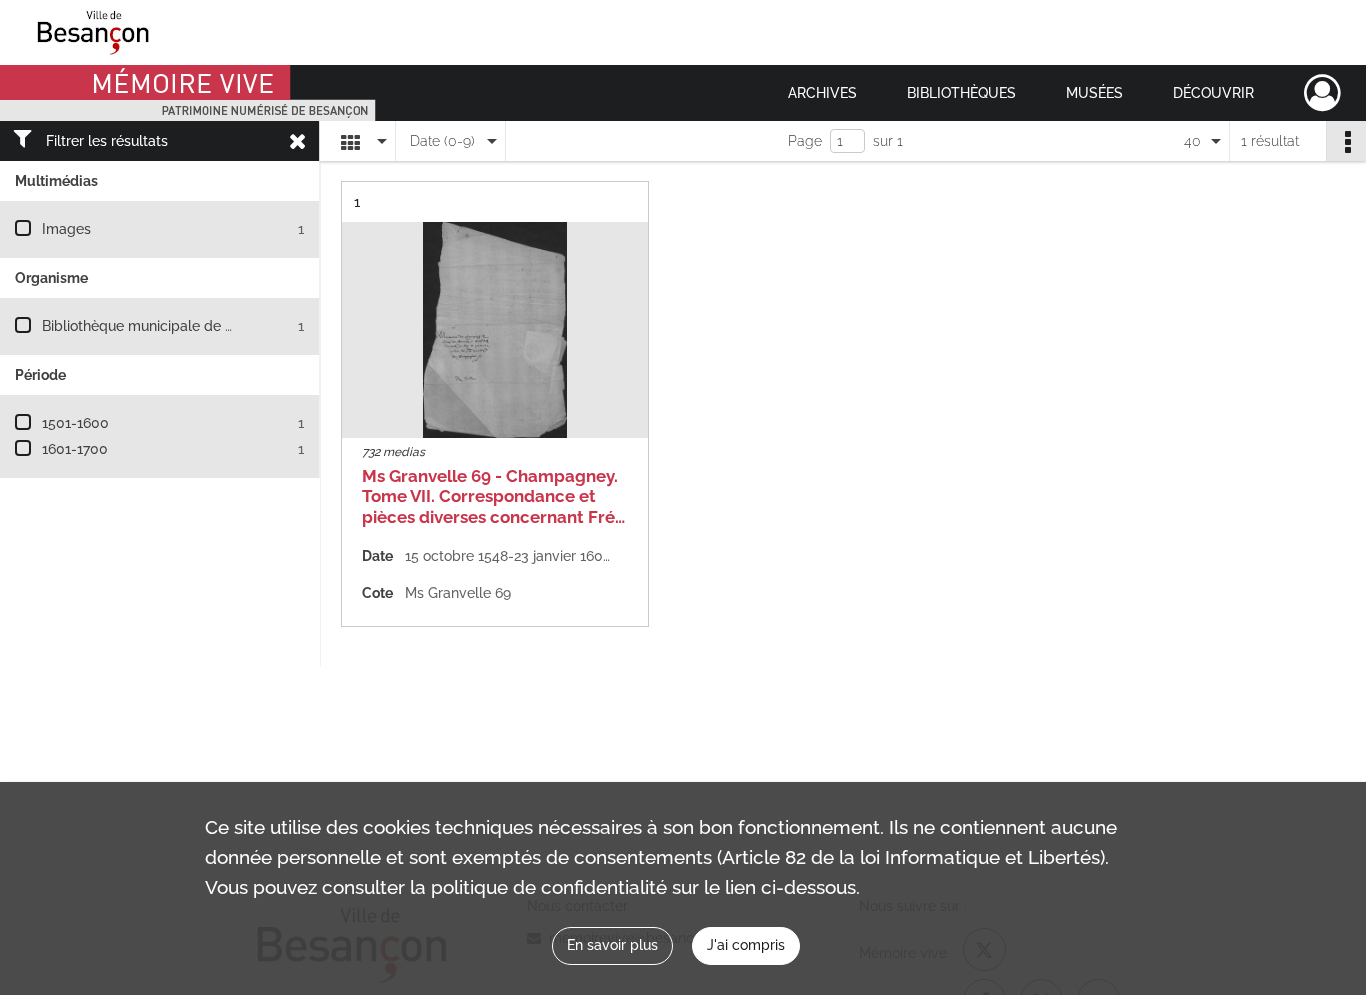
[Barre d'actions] (1346, 141)
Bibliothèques (961, 93)
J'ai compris (746, 945)
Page (805, 141)
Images (66, 229)
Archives (822, 93)
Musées (1094, 93)
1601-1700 (75, 449)
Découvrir (1213, 93)
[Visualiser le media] (495, 330)
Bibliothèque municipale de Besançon (165, 326)
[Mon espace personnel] (1322, 93)
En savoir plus (612, 945)
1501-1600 (75, 423)
